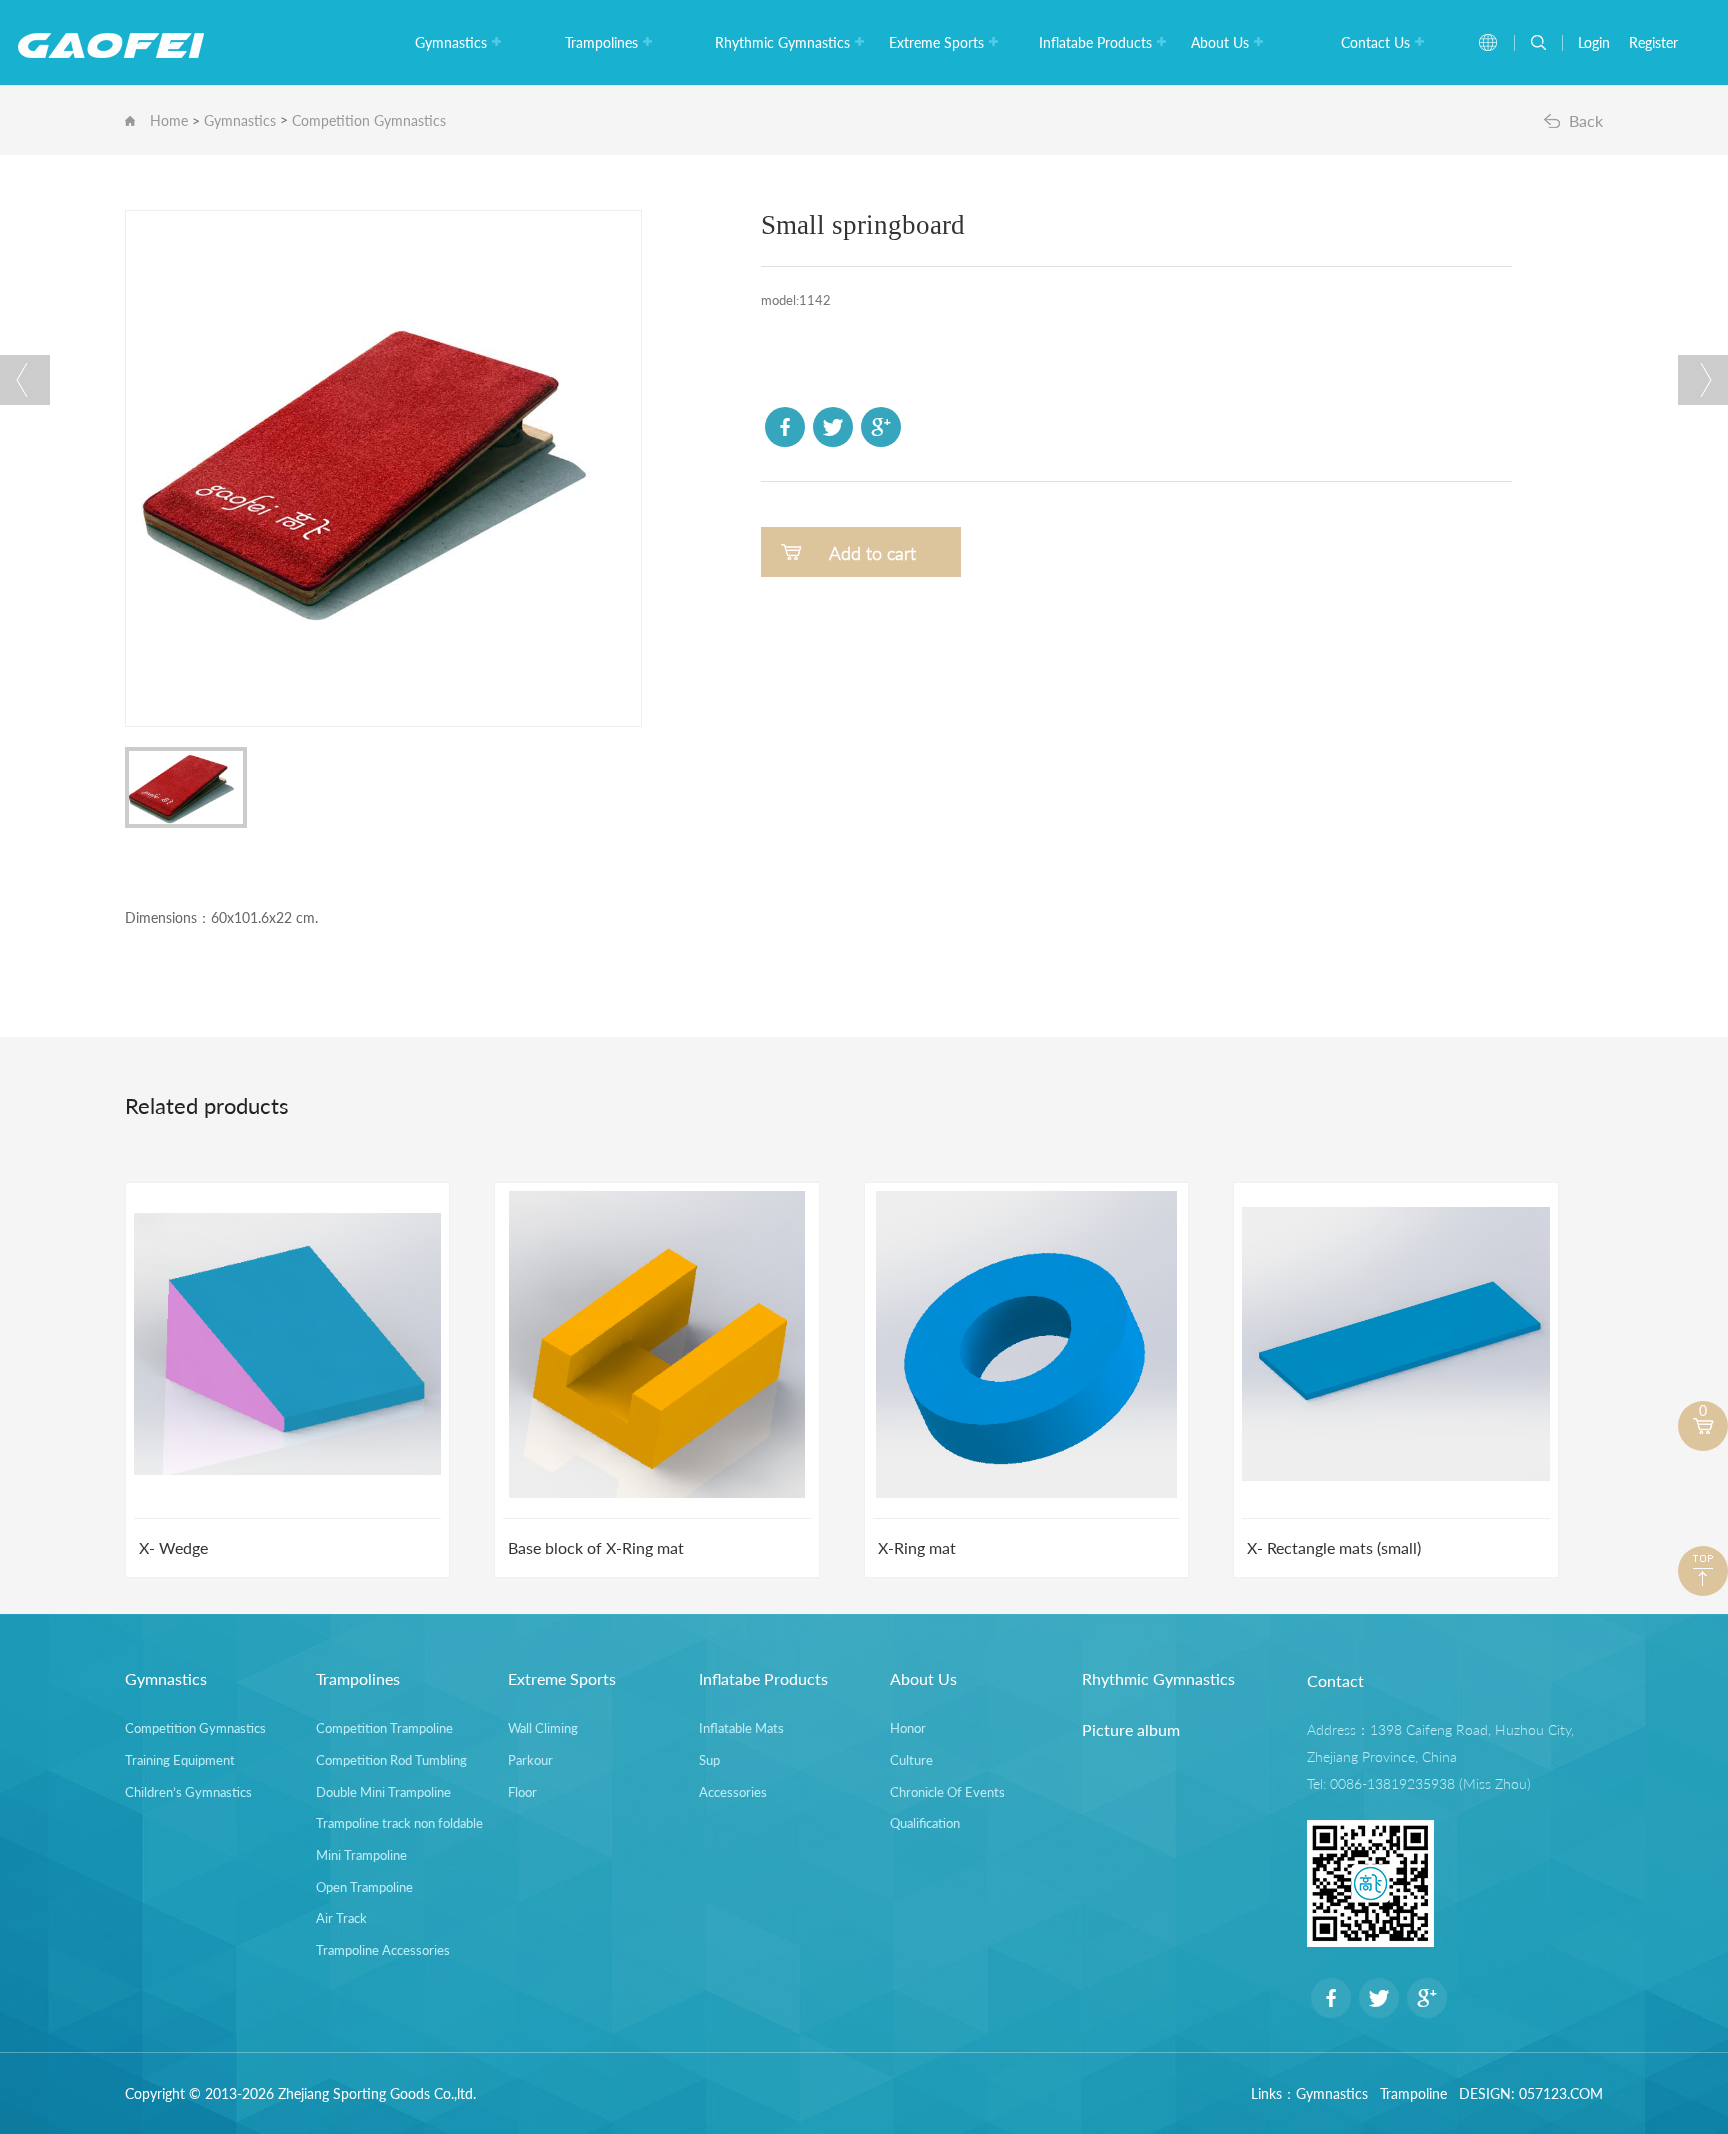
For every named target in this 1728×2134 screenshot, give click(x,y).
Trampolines (601, 42)
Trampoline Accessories (383, 1950)
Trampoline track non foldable (399, 1823)
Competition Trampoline (384, 1728)
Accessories (733, 1792)
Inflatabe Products (1095, 42)
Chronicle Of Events (947, 1792)
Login (1594, 42)
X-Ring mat (917, 1547)
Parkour (530, 1760)
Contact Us (1375, 42)
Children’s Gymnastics (188, 1792)
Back (1586, 120)
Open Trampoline (364, 1887)
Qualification (925, 1823)
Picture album (1131, 1729)
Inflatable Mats (741, 1728)
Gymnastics (451, 42)
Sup (709, 1760)
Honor (908, 1728)
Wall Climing (543, 1728)
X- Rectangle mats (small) (1334, 1547)
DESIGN (1485, 2093)
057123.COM (1561, 2093)
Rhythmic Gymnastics (782, 42)
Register (1653, 42)
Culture (911, 1760)
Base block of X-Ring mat (596, 1547)
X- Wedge (173, 1547)
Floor (522, 1792)
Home (169, 120)
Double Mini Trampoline (383, 1792)
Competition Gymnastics (369, 120)
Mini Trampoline (361, 1855)
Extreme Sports (936, 42)
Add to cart (872, 553)
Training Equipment (180, 1760)
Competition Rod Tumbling (391, 1760)
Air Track (341, 1918)
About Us (1220, 42)
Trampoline (1413, 2093)
